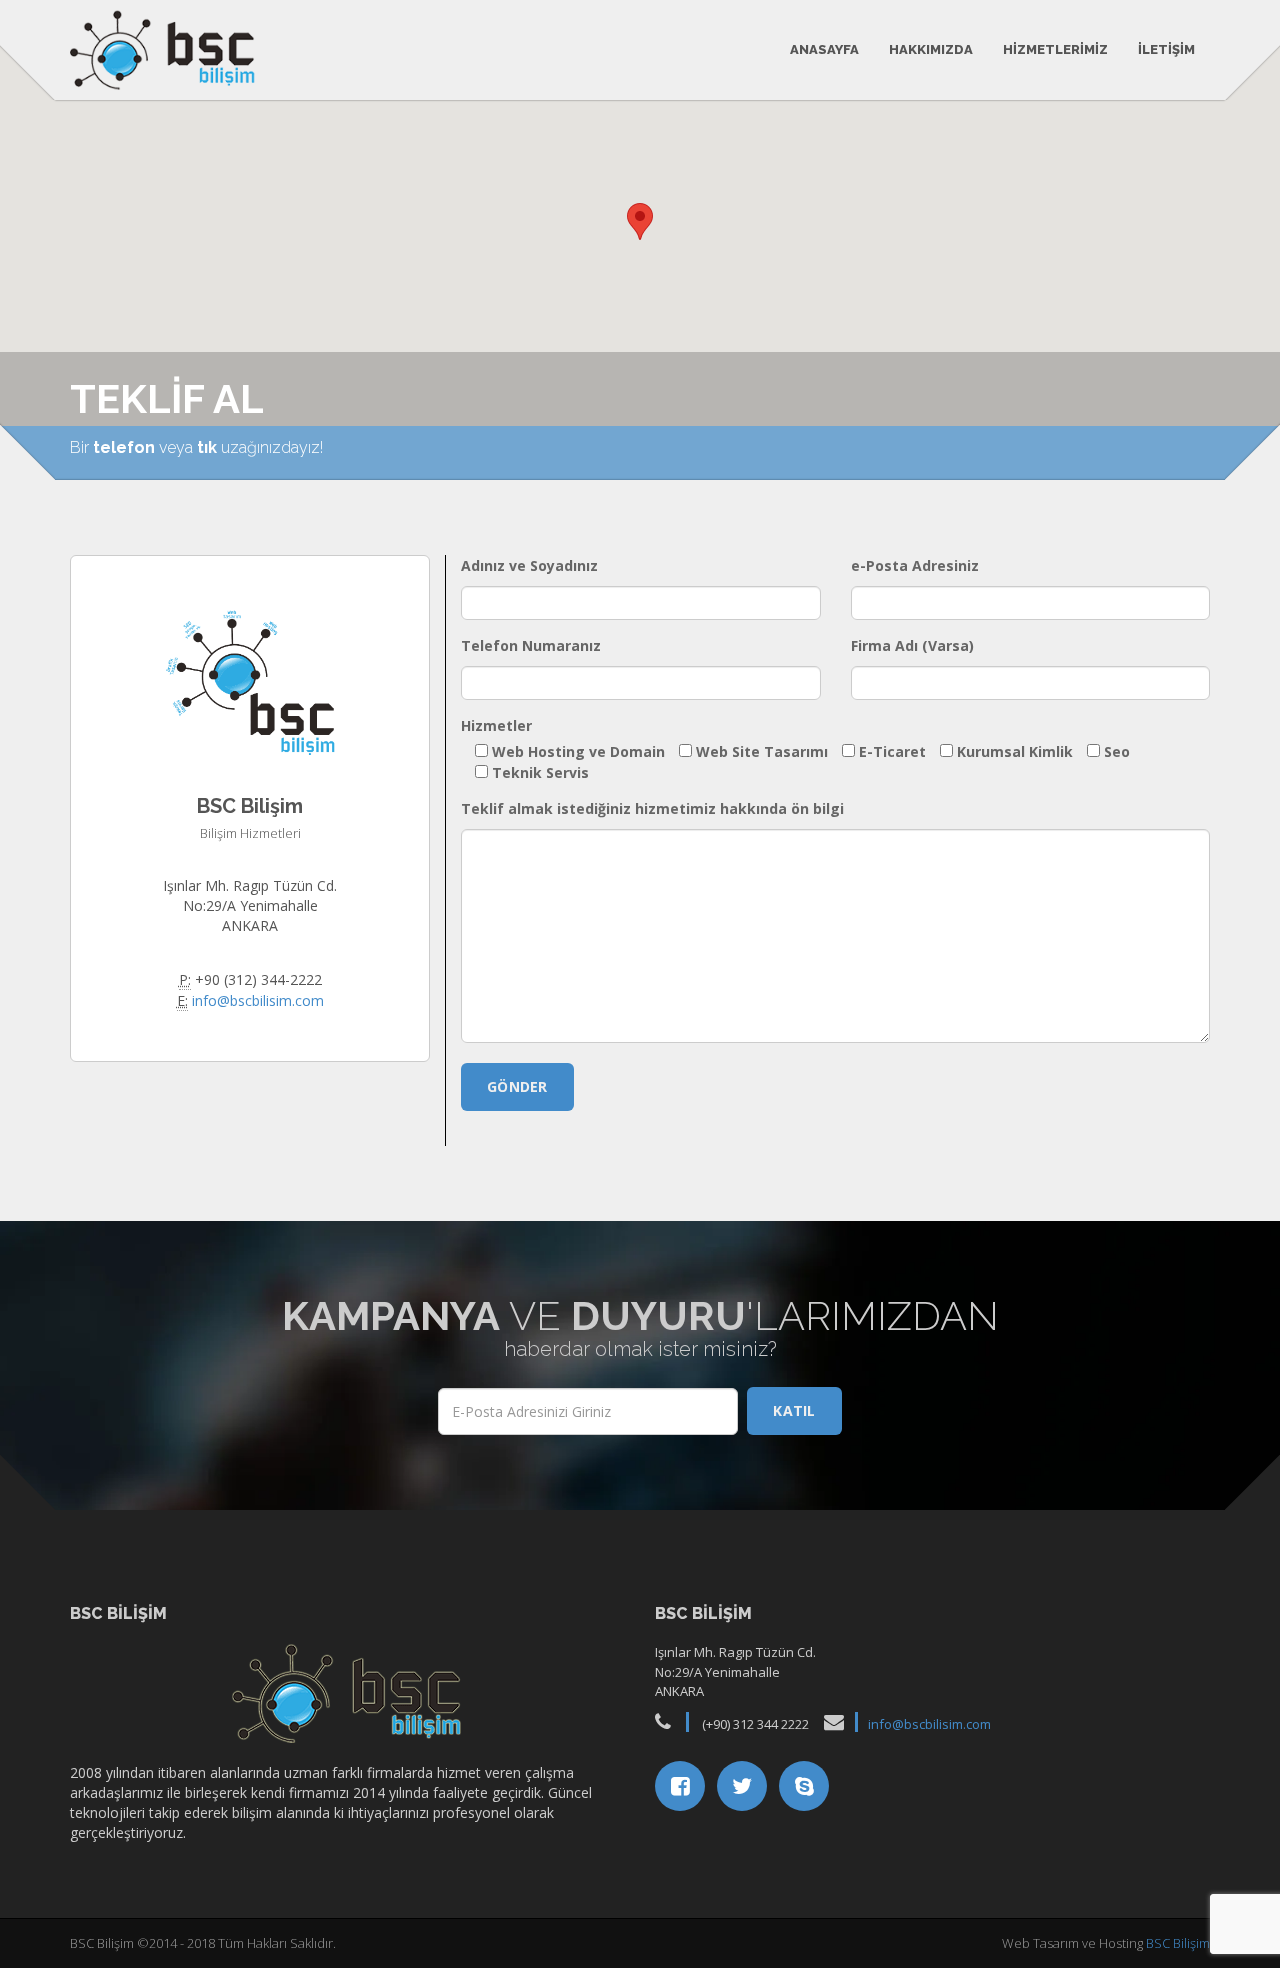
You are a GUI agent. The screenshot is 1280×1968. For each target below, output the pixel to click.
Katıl (794, 1410)
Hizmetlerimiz (1055, 49)
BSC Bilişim (1178, 1943)
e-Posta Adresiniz (915, 565)
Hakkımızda (931, 49)
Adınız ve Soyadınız (529, 565)
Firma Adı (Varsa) (912, 645)
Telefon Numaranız (531, 645)
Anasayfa (824, 49)
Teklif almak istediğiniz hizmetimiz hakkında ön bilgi (652, 808)
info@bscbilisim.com (258, 1000)
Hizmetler (496, 725)
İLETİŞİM (1166, 49)
